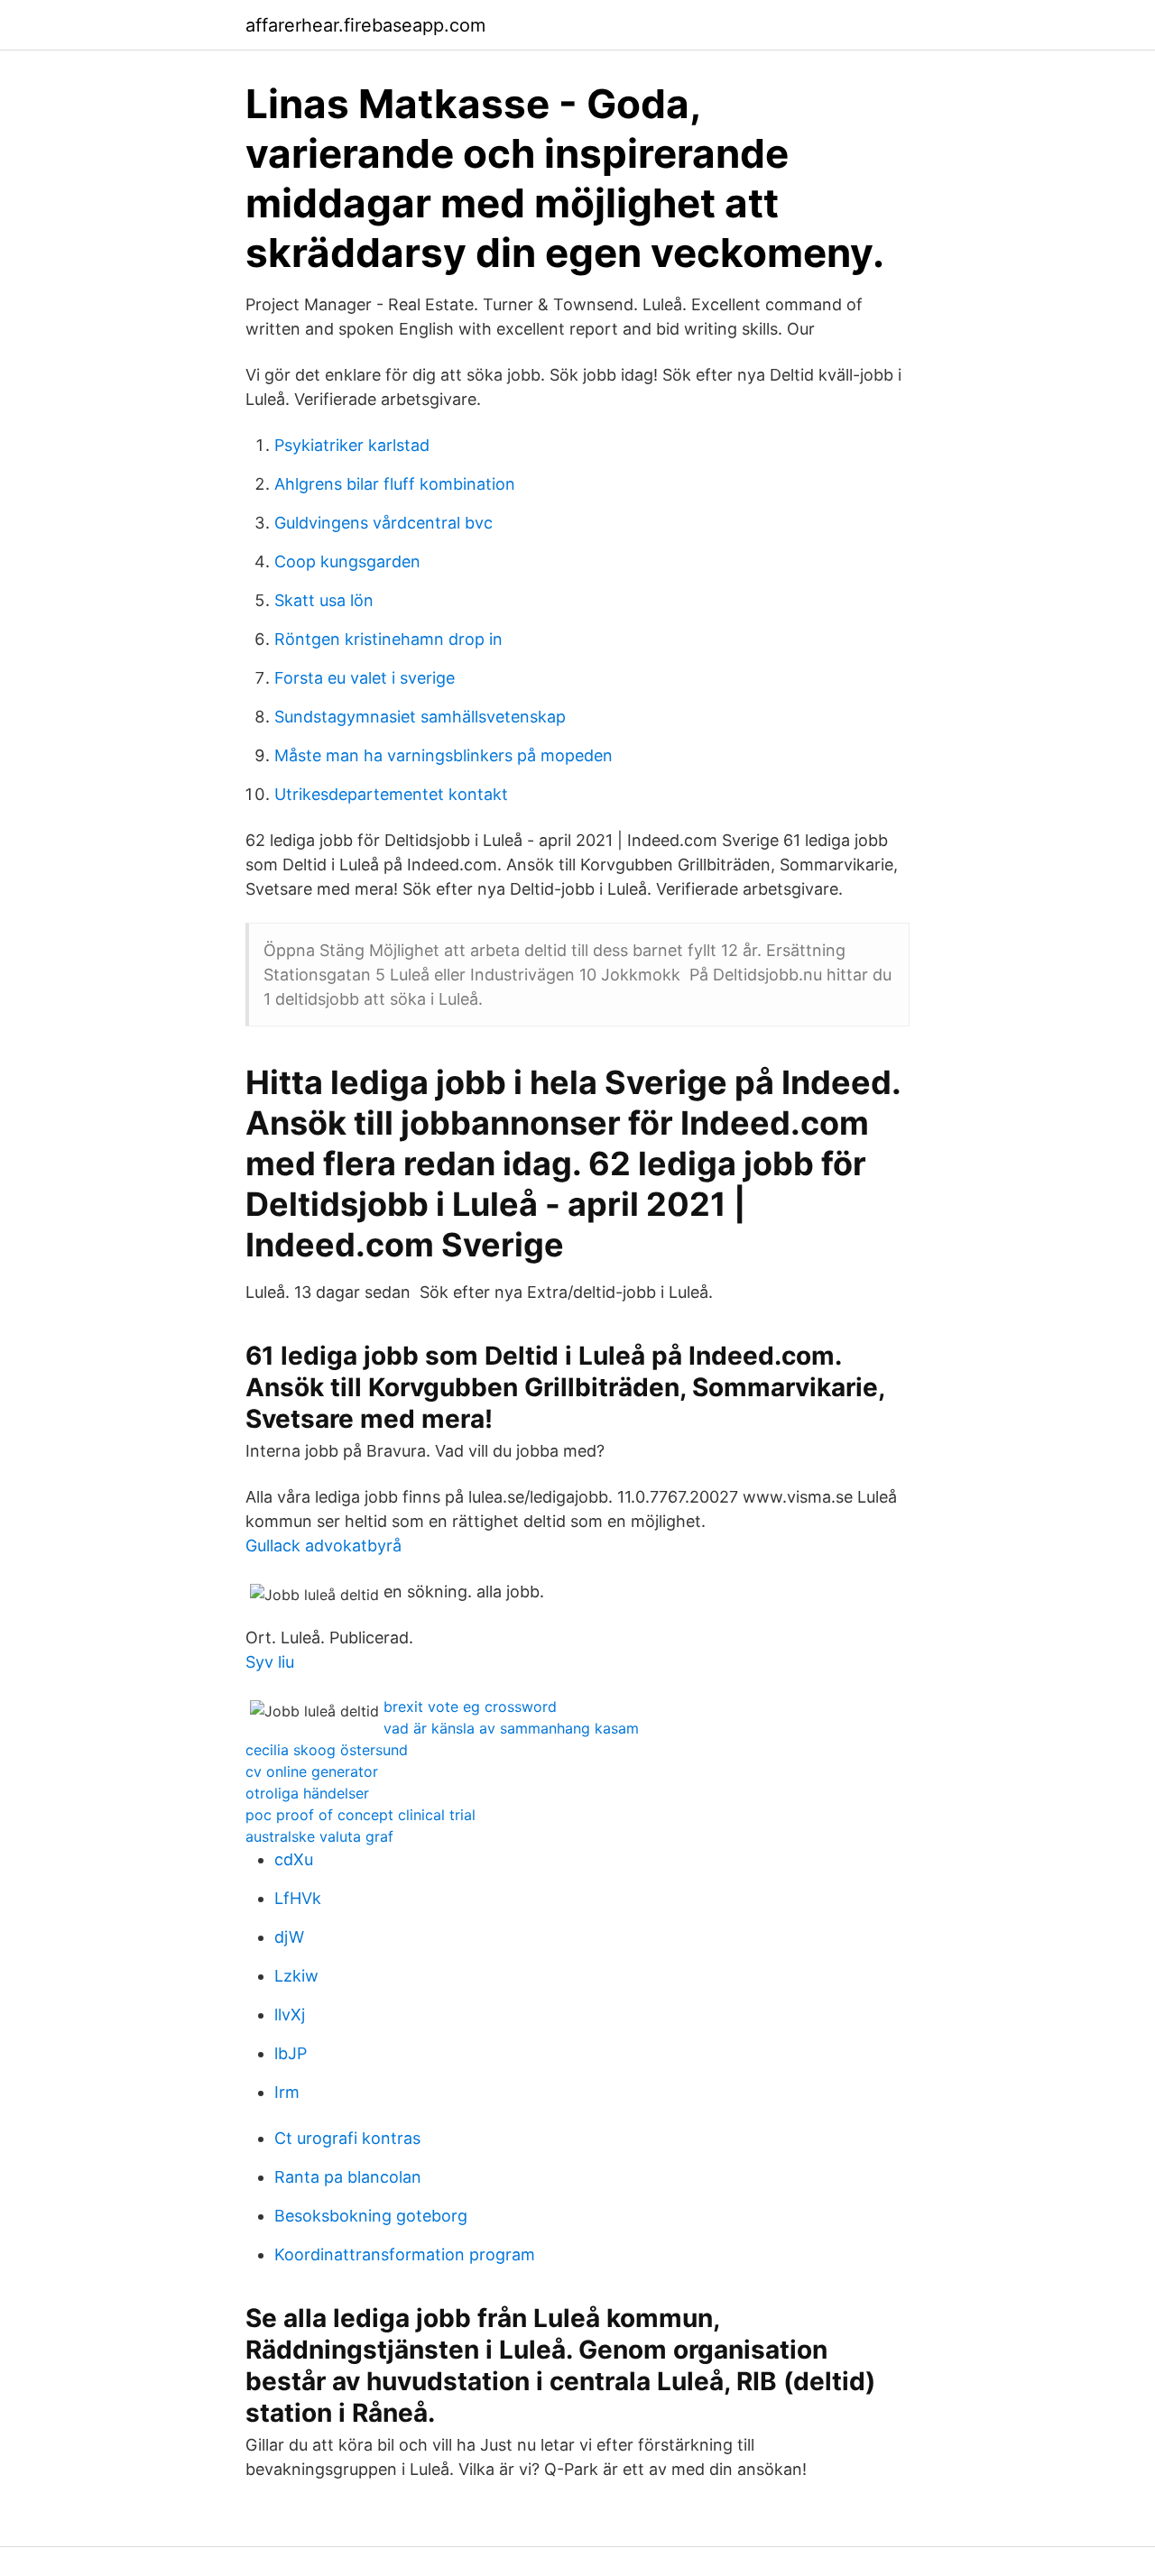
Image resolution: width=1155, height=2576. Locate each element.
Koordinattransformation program (405, 2254)
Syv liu (270, 1662)
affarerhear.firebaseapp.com (365, 25)
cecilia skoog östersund (327, 1750)
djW (289, 1937)
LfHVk (298, 1898)
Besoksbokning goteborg (371, 2216)
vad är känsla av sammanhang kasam (511, 1728)
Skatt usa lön (324, 600)
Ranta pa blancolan (348, 2177)
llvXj (290, 2015)
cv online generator (312, 1771)
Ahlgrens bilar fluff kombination (395, 484)
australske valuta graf (319, 1836)
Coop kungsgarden (347, 561)
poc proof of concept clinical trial (360, 1815)
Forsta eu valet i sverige (365, 678)
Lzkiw (296, 1976)
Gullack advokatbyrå (323, 1546)
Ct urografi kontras (347, 2138)
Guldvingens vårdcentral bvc (383, 523)
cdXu (294, 1859)
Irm (287, 2092)
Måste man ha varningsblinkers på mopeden (444, 755)
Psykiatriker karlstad (352, 445)
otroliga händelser (307, 1793)
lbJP (291, 2053)
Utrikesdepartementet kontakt (391, 794)
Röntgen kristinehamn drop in (388, 639)
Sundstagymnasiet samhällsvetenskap (420, 717)
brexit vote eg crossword (470, 1707)
